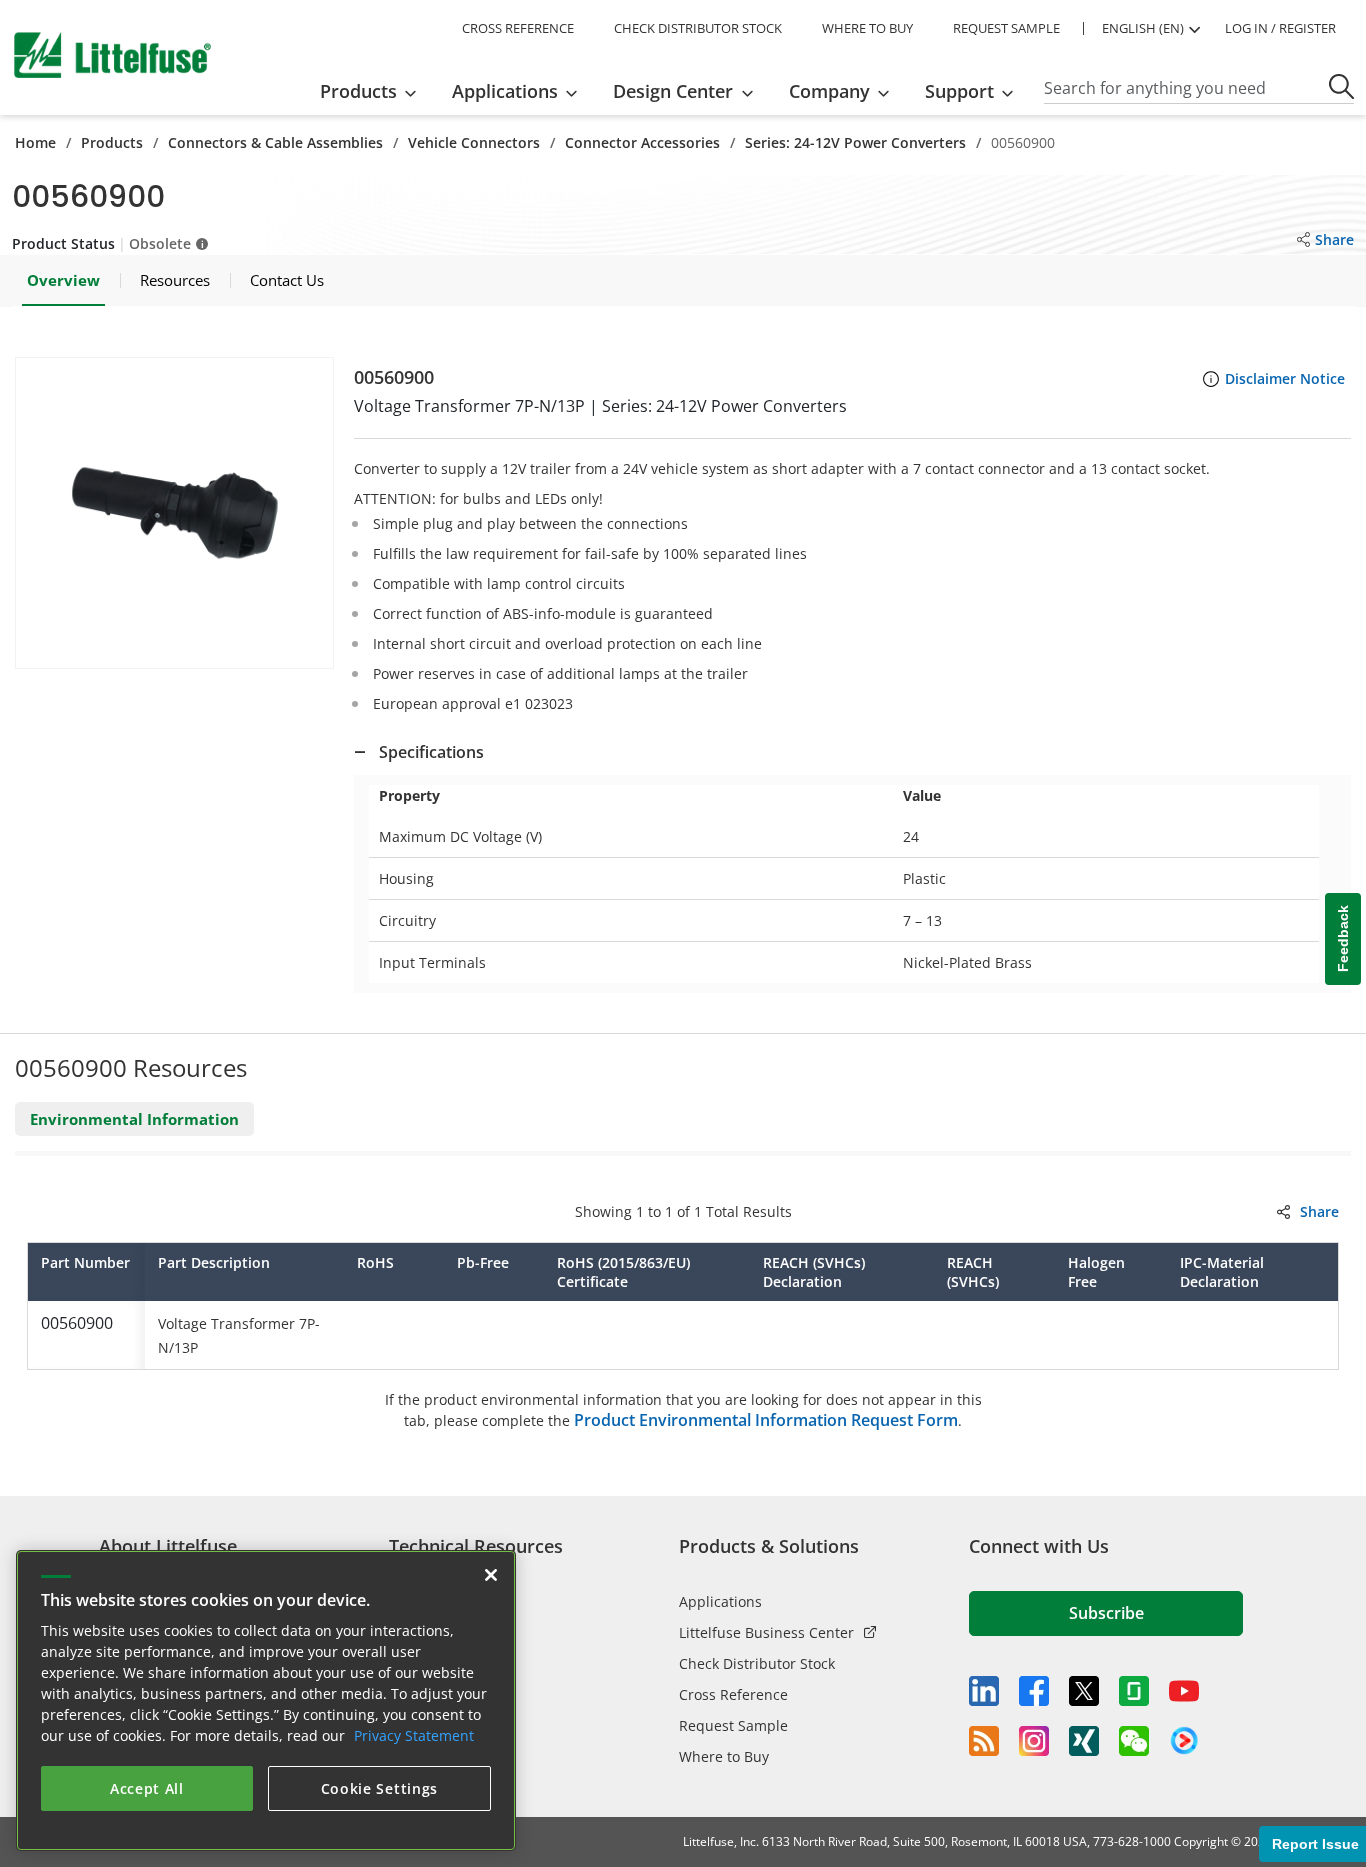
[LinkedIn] (984, 1691)
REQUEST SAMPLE (1006, 28)
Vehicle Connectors (474, 142)
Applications (720, 1601)
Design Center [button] (673, 91)
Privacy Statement (414, 1735)
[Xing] (1084, 1741)
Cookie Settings (380, 1788)
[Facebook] (1034, 1691)
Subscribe (1106, 1613)
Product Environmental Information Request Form (766, 1420)
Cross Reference (733, 1694)
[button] (174, 513)
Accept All (147, 1788)
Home (35, 142)
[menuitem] (374, 91)
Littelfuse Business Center (766, 1632)
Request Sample (733, 1725)
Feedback (1343, 938)
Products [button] (358, 91)
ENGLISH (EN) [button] (1143, 28)
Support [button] (959, 91)
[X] (1084, 1691)
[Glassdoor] (1134, 1691)
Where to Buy (724, 1756)
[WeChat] (1134, 1741)
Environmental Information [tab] (134, 1119)
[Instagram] (1034, 1741)
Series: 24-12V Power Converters (855, 142)
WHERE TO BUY (867, 28)
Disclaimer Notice (1285, 378)
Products (112, 142)
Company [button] (829, 91)
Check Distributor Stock (757, 1663)
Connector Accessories (642, 142)
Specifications (431, 752)
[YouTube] (1184, 1691)
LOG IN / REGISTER (1280, 28)
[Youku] (1184, 1741)
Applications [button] (505, 91)
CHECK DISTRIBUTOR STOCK (698, 28)
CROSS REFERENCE (518, 28)
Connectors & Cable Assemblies (275, 142)
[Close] (491, 1575)
